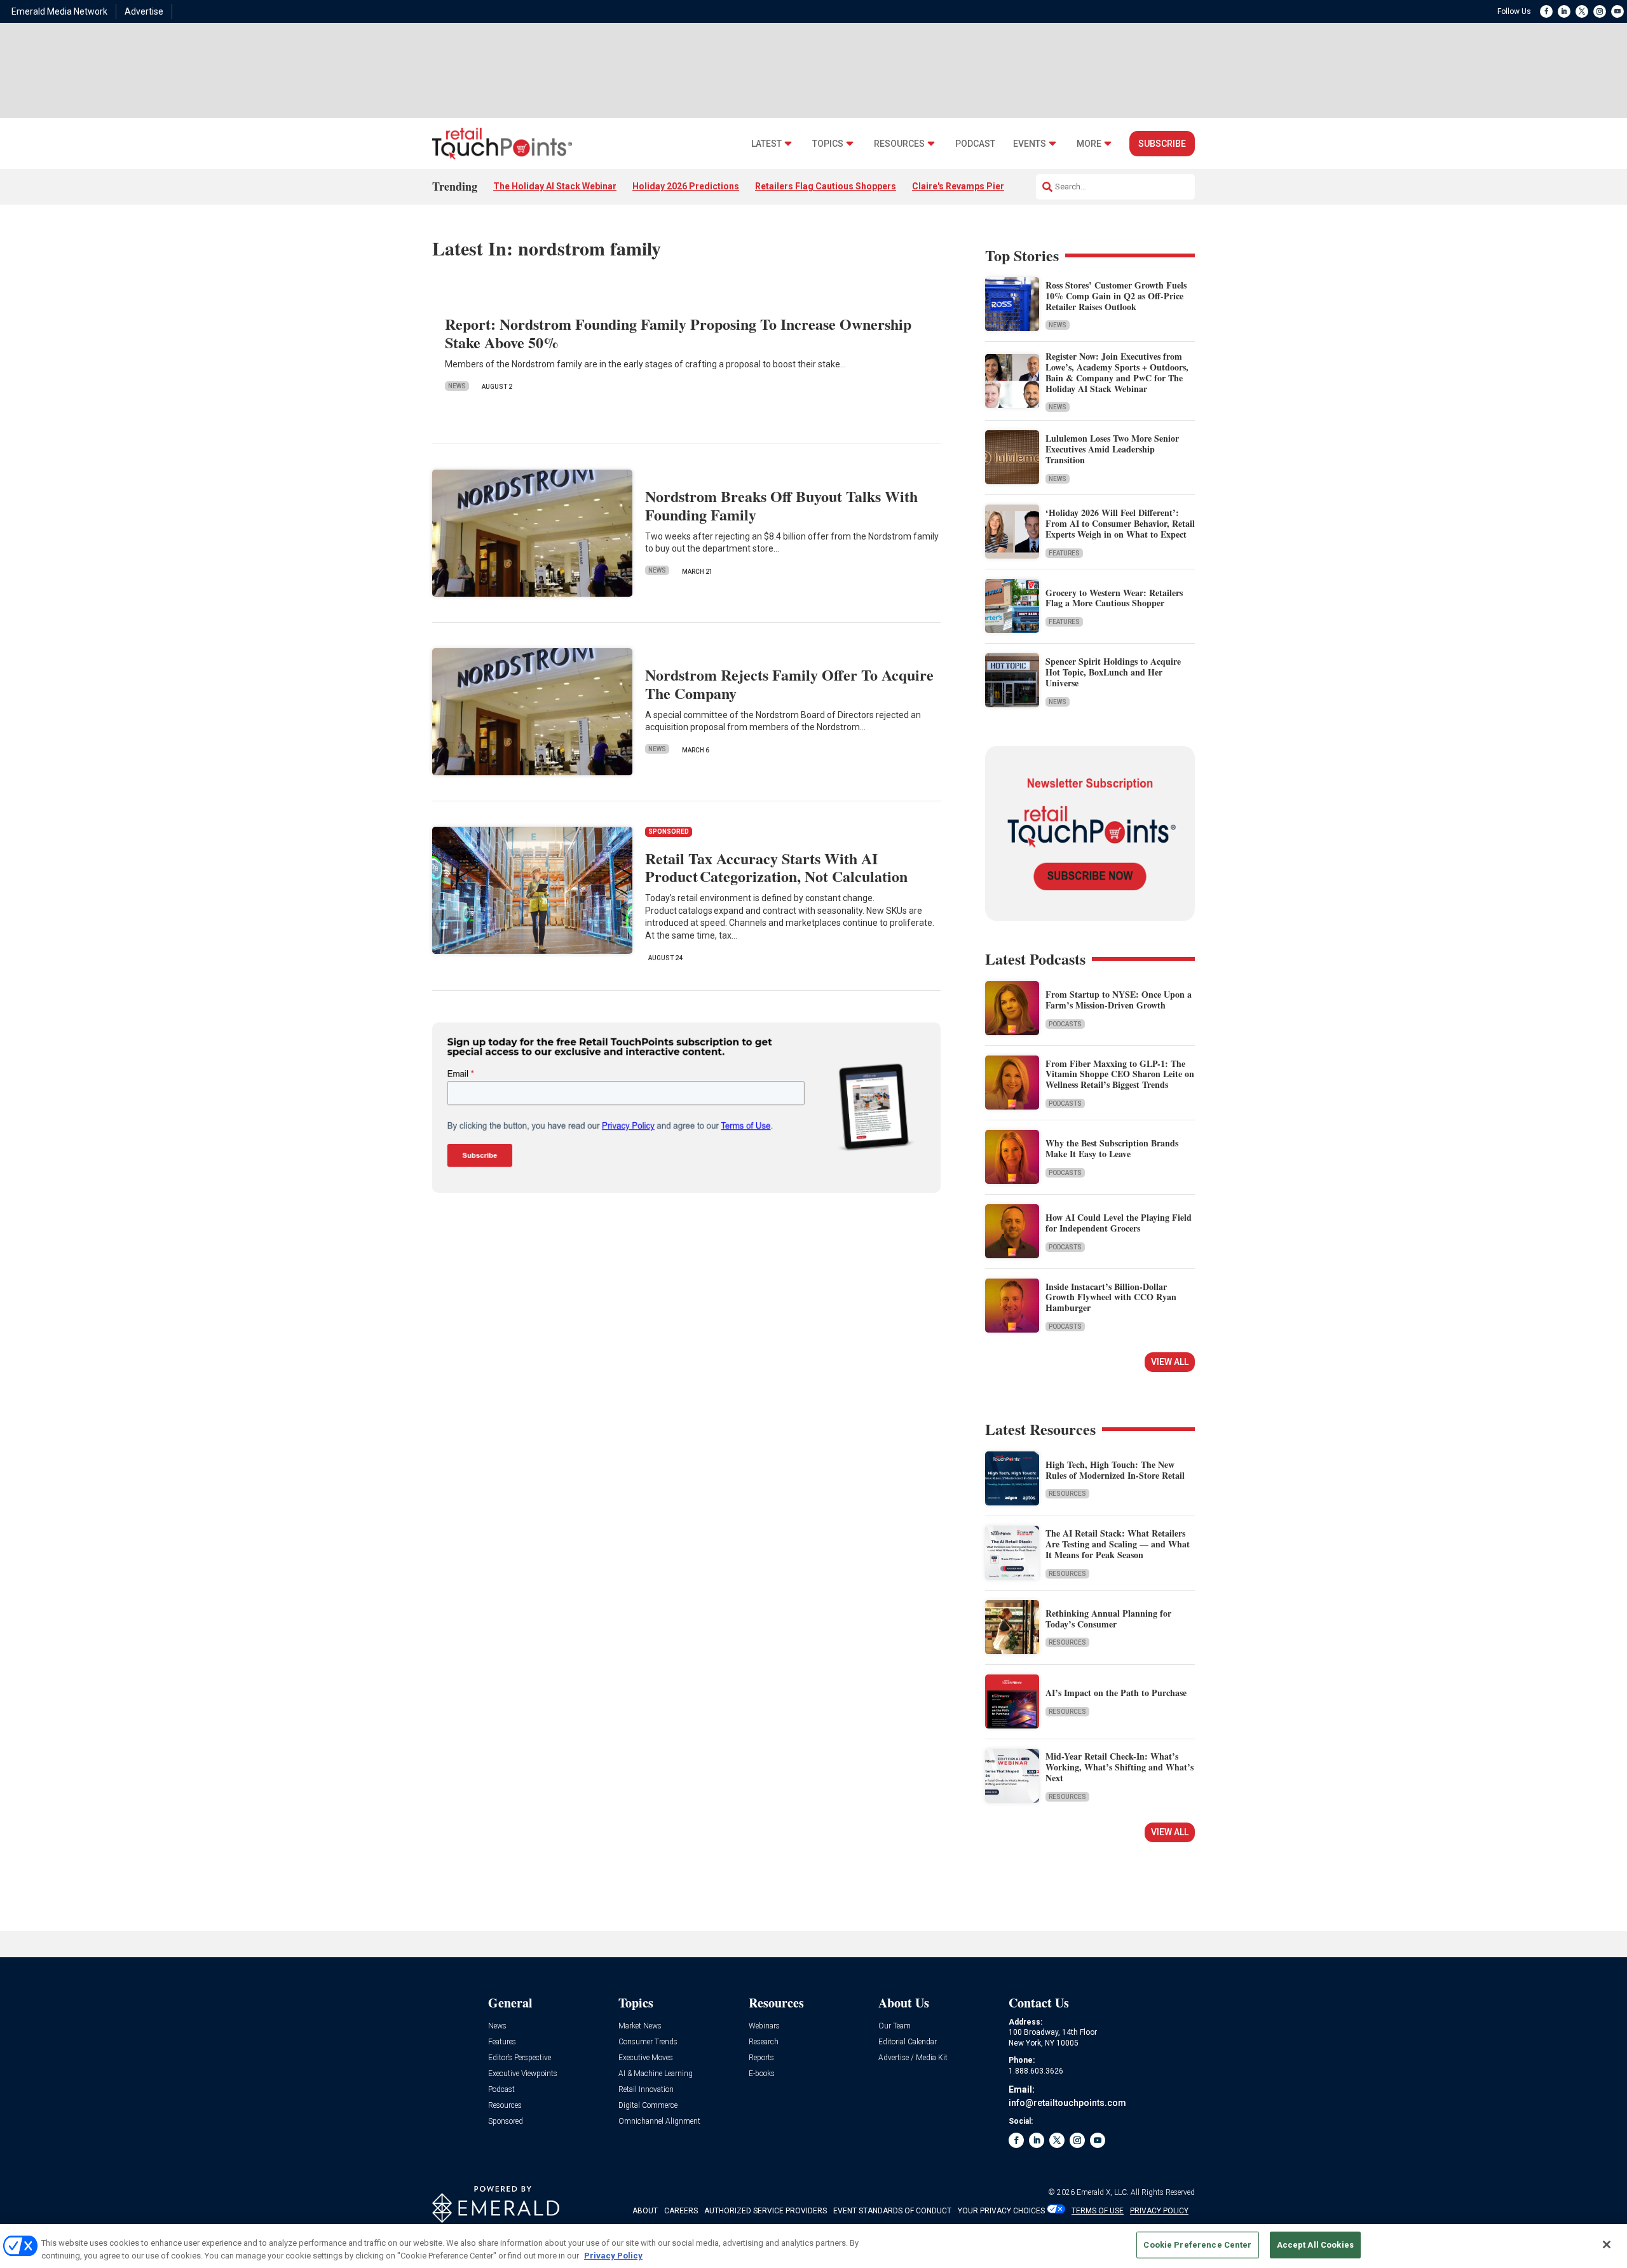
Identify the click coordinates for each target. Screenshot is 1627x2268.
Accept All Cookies (1315, 2245)
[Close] (1607, 2244)
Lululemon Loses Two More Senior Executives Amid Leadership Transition (1112, 449)
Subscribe (1162, 144)
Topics (828, 144)
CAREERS (681, 2211)
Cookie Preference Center (1197, 2245)
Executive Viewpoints (523, 2074)
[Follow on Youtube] (1617, 11)
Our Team (895, 2026)
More (1089, 144)
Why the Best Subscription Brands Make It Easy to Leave (1112, 1148)
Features (1064, 553)
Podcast (975, 144)
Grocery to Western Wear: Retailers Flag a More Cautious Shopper (1114, 598)
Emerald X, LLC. (1103, 2192)
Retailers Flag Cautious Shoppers (826, 186)
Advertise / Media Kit (913, 2058)
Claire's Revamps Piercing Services (987, 186)
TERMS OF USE (1098, 2211)
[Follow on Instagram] (1600, 11)
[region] (813, 2246)
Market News (640, 2026)
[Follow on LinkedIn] (1564, 11)
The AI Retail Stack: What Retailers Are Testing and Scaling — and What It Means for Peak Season (1118, 1544)
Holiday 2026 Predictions (686, 186)
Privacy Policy (613, 2255)
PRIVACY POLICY (1159, 2211)
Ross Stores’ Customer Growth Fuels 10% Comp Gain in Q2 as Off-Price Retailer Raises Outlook (1116, 296)
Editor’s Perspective (520, 2058)
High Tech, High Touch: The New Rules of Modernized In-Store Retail (1115, 1470)
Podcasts (1065, 1024)
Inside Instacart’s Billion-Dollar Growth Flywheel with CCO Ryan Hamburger (1111, 1297)
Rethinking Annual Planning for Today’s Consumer (1108, 1619)
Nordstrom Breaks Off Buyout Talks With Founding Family (781, 505)
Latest (766, 144)
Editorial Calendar (908, 2042)
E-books (762, 2074)
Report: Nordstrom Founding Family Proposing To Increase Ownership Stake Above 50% (678, 333)
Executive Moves (646, 2058)
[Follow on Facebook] (1546, 11)
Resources (899, 144)
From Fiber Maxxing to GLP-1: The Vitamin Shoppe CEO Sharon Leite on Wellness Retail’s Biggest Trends (1120, 1074)
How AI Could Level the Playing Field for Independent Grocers (1119, 1223)
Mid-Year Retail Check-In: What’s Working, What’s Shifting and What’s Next (1120, 1767)
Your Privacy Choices (1001, 2211)
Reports (761, 2058)
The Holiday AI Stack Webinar (555, 186)
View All (1170, 1362)
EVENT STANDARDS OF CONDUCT (892, 2211)
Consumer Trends (648, 2042)
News (457, 386)
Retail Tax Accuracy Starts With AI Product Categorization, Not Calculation (776, 867)
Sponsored (506, 2122)
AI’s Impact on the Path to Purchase (1116, 1693)
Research (764, 2042)
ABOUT (645, 2211)
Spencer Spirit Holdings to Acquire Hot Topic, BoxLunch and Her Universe (1113, 672)
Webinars (764, 2026)
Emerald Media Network (59, 11)
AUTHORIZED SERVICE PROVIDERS (766, 2211)
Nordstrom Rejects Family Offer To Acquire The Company (789, 684)
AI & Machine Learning (656, 2074)
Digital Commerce (648, 2106)
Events (1030, 144)
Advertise (144, 11)
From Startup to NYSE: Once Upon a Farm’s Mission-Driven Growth (1119, 1000)
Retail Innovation (646, 2090)
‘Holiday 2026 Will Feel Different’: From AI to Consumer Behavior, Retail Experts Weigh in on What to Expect (1120, 523)
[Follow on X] (1582, 11)
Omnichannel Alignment (659, 2122)
